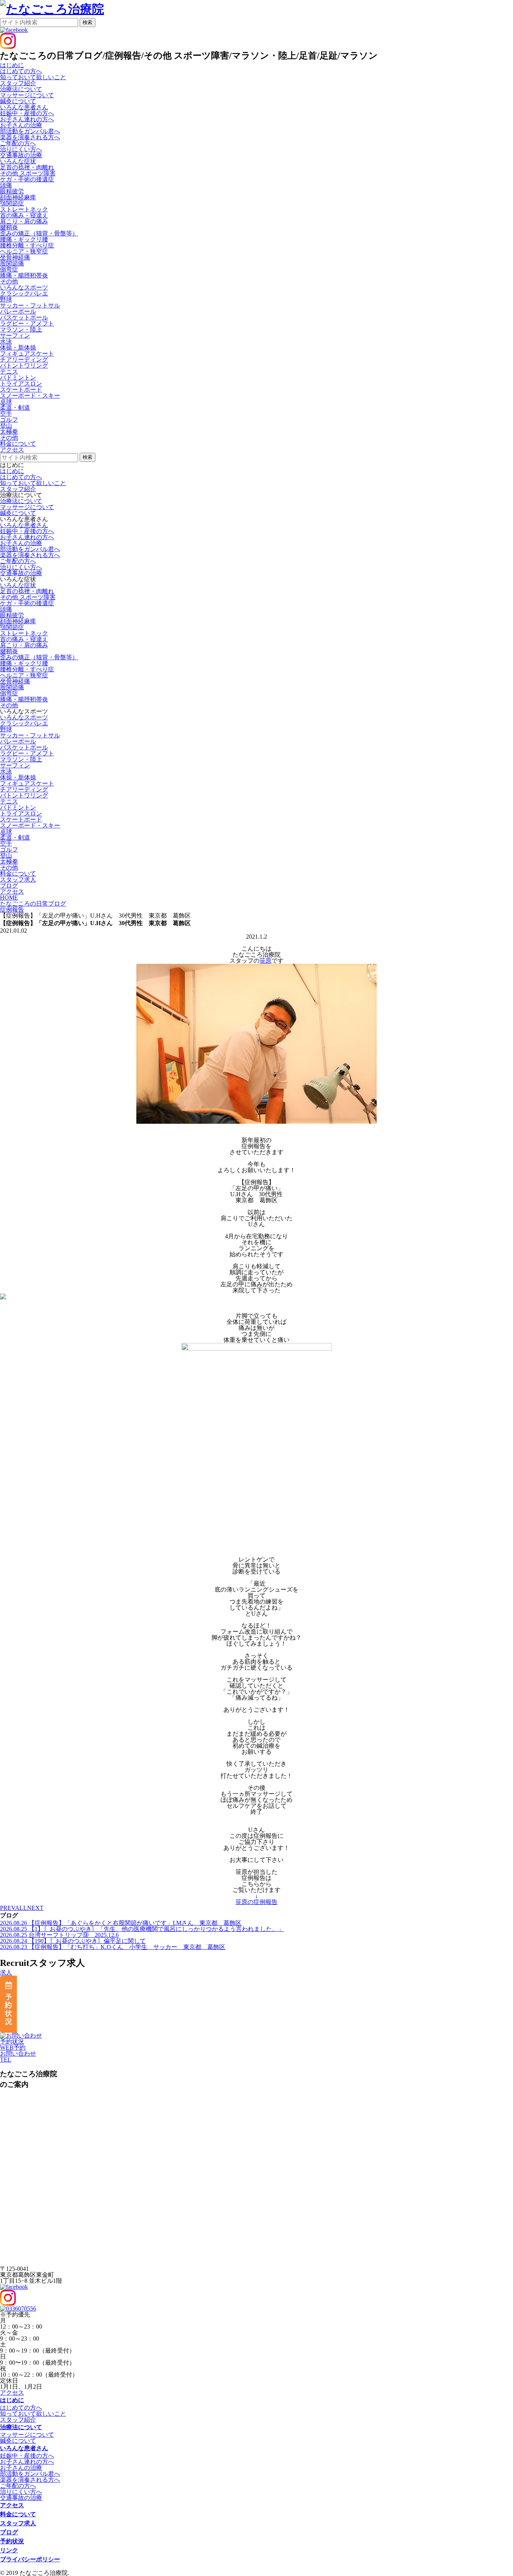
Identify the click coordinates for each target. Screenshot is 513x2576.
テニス (9, 372)
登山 (6, 426)
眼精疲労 (12, 191)
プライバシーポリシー (30, 2559)
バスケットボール (24, 317)
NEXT (35, 1908)
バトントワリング (24, 366)
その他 (9, 281)
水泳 (6, 341)
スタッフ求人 (18, 2523)
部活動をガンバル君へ (30, 131)
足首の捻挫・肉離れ (27, 167)
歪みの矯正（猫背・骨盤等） (39, 233)
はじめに (12, 471)
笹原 (266, 961)
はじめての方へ (21, 71)
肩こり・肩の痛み (24, 221)
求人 (6, 1972)
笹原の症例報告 (256, 1902)
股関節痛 (12, 263)
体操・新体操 (18, 347)
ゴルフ (9, 420)
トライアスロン (21, 384)
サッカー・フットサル (30, 305)
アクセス (12, 2393)
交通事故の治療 (21, 155)
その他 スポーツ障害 (28, 173)
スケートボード (21, 390)
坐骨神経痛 (15, 257)
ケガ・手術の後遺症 (27, 179)
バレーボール (18, 311)
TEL (6, 2060)
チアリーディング (24, 359)
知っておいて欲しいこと (33, 77)
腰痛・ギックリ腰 (24, 239)
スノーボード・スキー (30, 396)
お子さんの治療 (21, 125)
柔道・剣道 (15, 408)
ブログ (9, 2532)
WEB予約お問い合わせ (18, 2051)
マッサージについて (27, 95)
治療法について (21, 501)
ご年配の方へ (18, 143)
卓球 (6, 402)
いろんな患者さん (24, 525)
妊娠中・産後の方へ (27, 113)
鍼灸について (18, 101)
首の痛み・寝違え (24, 215)
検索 (88, 22)
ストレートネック (24, 209)
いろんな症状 (18, 585)
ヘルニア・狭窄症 (24, 251)
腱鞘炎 (9, 227)
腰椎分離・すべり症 (27, 245)
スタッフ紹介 (18, 83)
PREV (8, 1908)
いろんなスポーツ (24, 717)
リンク (9, 2550)
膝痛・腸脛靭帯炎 (24, 275)
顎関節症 (12, 203)
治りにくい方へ (21, 149)
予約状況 (12, 2042)
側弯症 (9, 269)
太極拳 (9, 432)
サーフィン (15, 335)
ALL (21, 1908)
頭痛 (6, 185)
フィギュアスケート (27, 353)
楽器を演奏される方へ (30, 137)
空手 (6, 414)
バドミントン (18, 378)
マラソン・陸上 (21, 329)
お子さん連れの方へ (27, 119)
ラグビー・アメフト (27, 323)
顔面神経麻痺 (18, 197)
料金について (18, 2514)
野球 (6, 299)
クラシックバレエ (24, 293)
